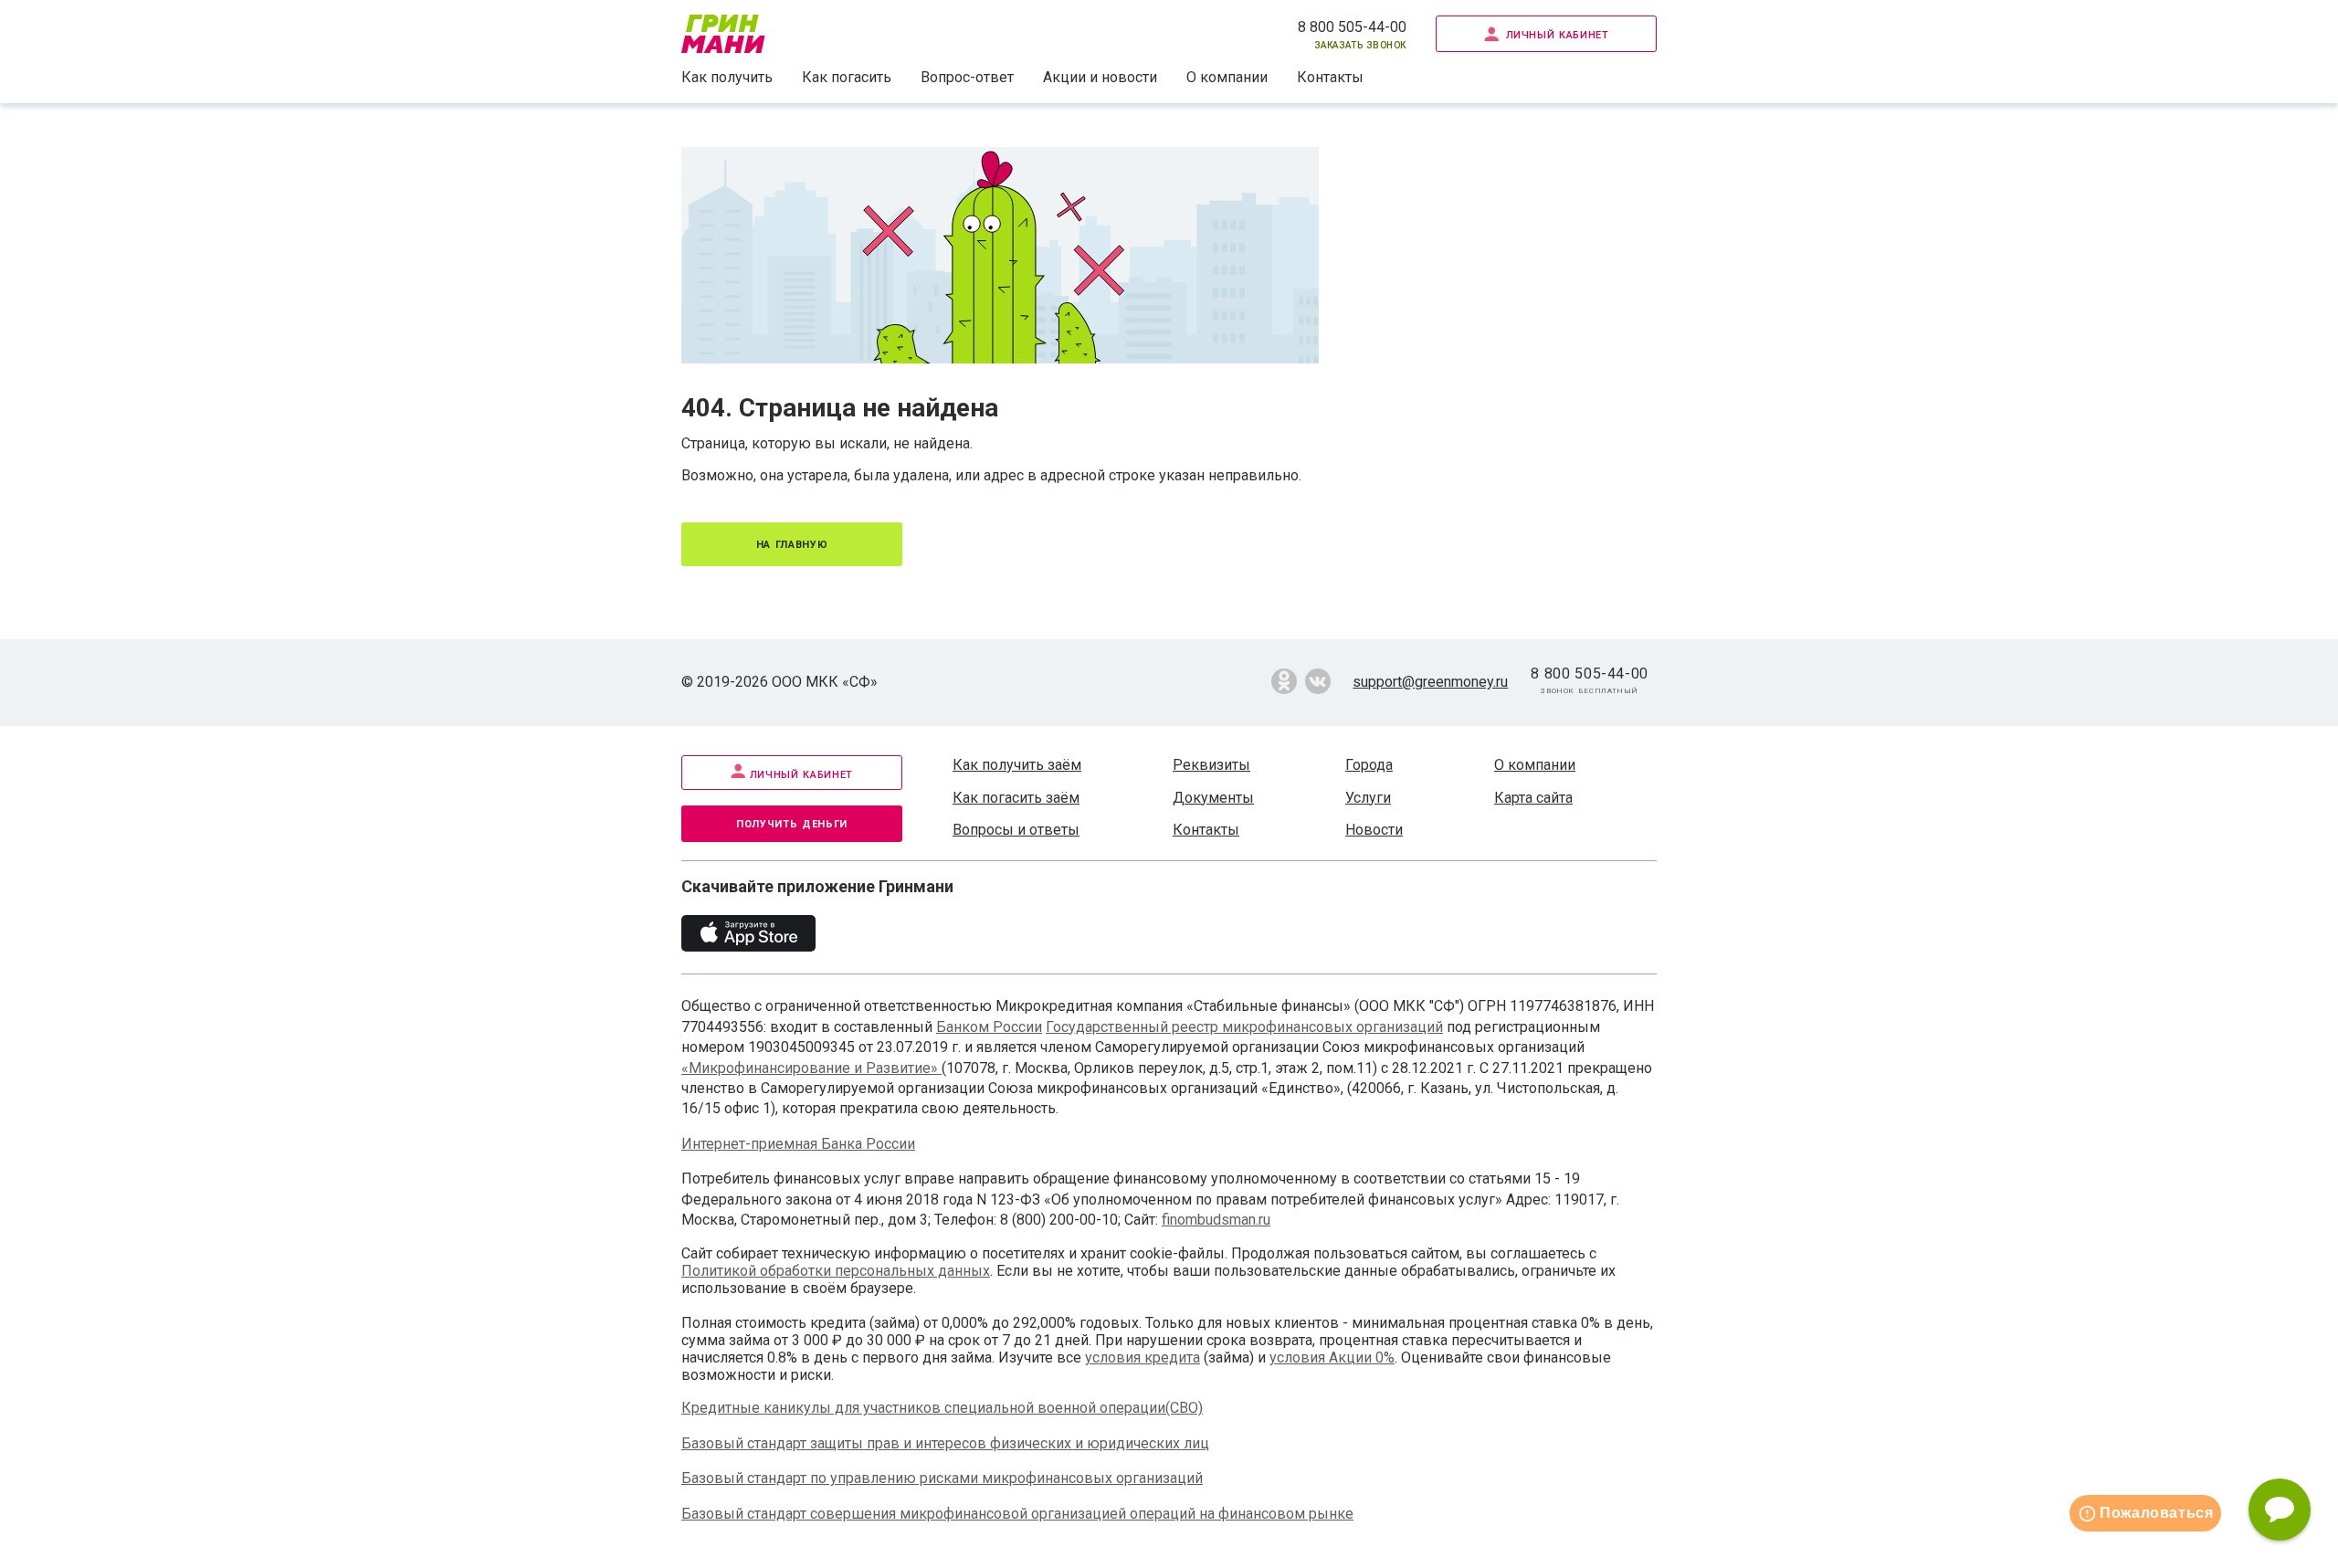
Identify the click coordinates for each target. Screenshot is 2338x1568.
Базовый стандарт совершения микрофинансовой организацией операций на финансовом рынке (1017, 1514)
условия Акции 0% (1332, 1358)
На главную (792, 543)
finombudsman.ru (1216, 1220)
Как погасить (847, 77)
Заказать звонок (1360, 44)
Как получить (727, 77)
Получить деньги (792, 822)
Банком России (989, 1027)
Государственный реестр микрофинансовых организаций (1244, 1027)
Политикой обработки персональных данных (836, 1271)
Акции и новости (1100, 77)
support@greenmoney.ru (1430, 682)
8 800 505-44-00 (1352, 27)
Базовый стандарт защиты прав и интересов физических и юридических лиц (945, 1443)
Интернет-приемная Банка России (798, 1144)
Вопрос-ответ (967, 77)
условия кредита (1143, 1358)
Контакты (1330, 77)
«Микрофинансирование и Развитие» (811, 1068)
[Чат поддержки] (2280, 1510)
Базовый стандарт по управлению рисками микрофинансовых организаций (942, 1478)
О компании (1227, 77)
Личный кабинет (1558, 33)
